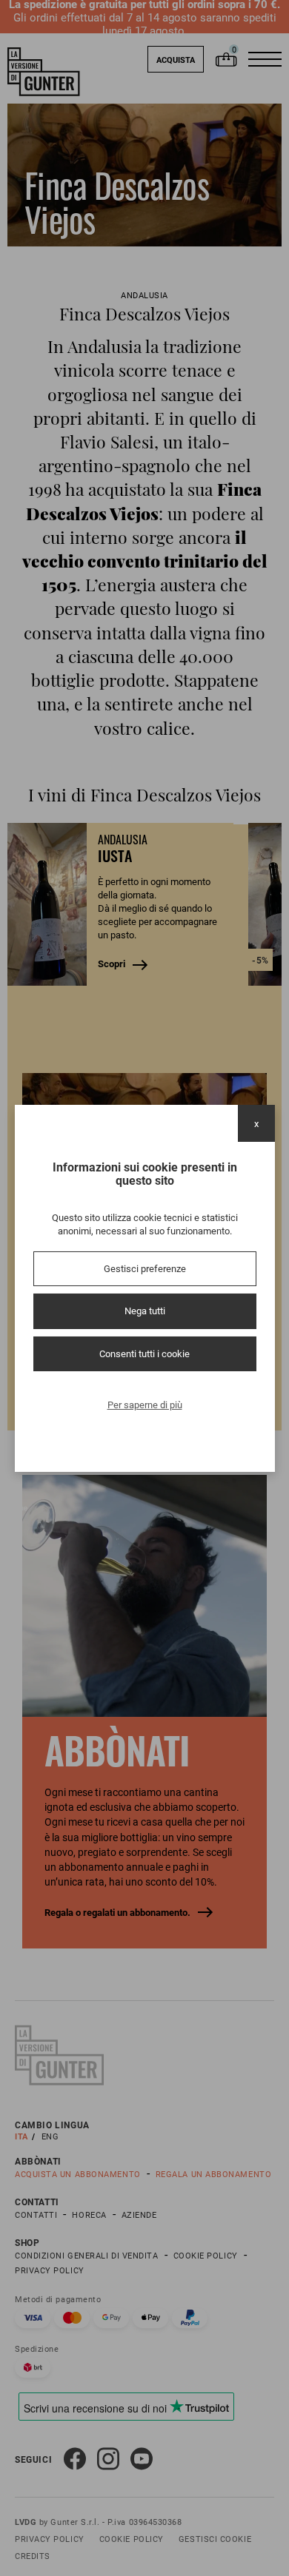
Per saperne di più (145, 1405)
